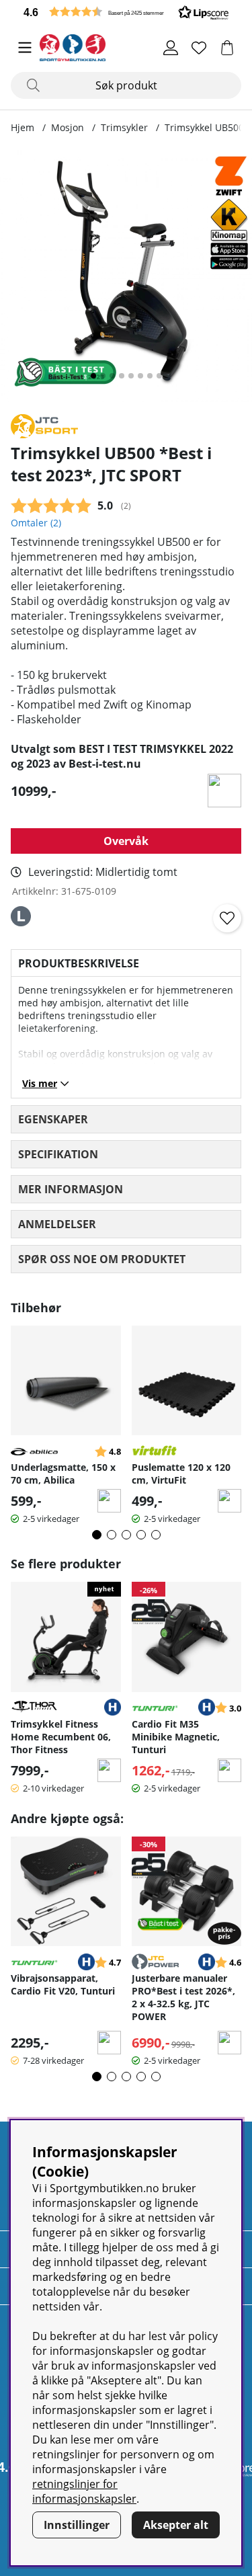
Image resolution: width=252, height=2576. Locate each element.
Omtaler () (36, 523)
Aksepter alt (176, 2525)
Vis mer (40, 1083)
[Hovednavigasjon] (25, 48)
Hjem (23, 127)
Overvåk (126, 841)
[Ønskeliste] (199, 48)
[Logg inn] (171, 48)
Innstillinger (77, 2525)
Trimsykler (124, 127)
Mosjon (68, 127)
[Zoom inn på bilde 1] (126, 276)
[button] (126, 12)
